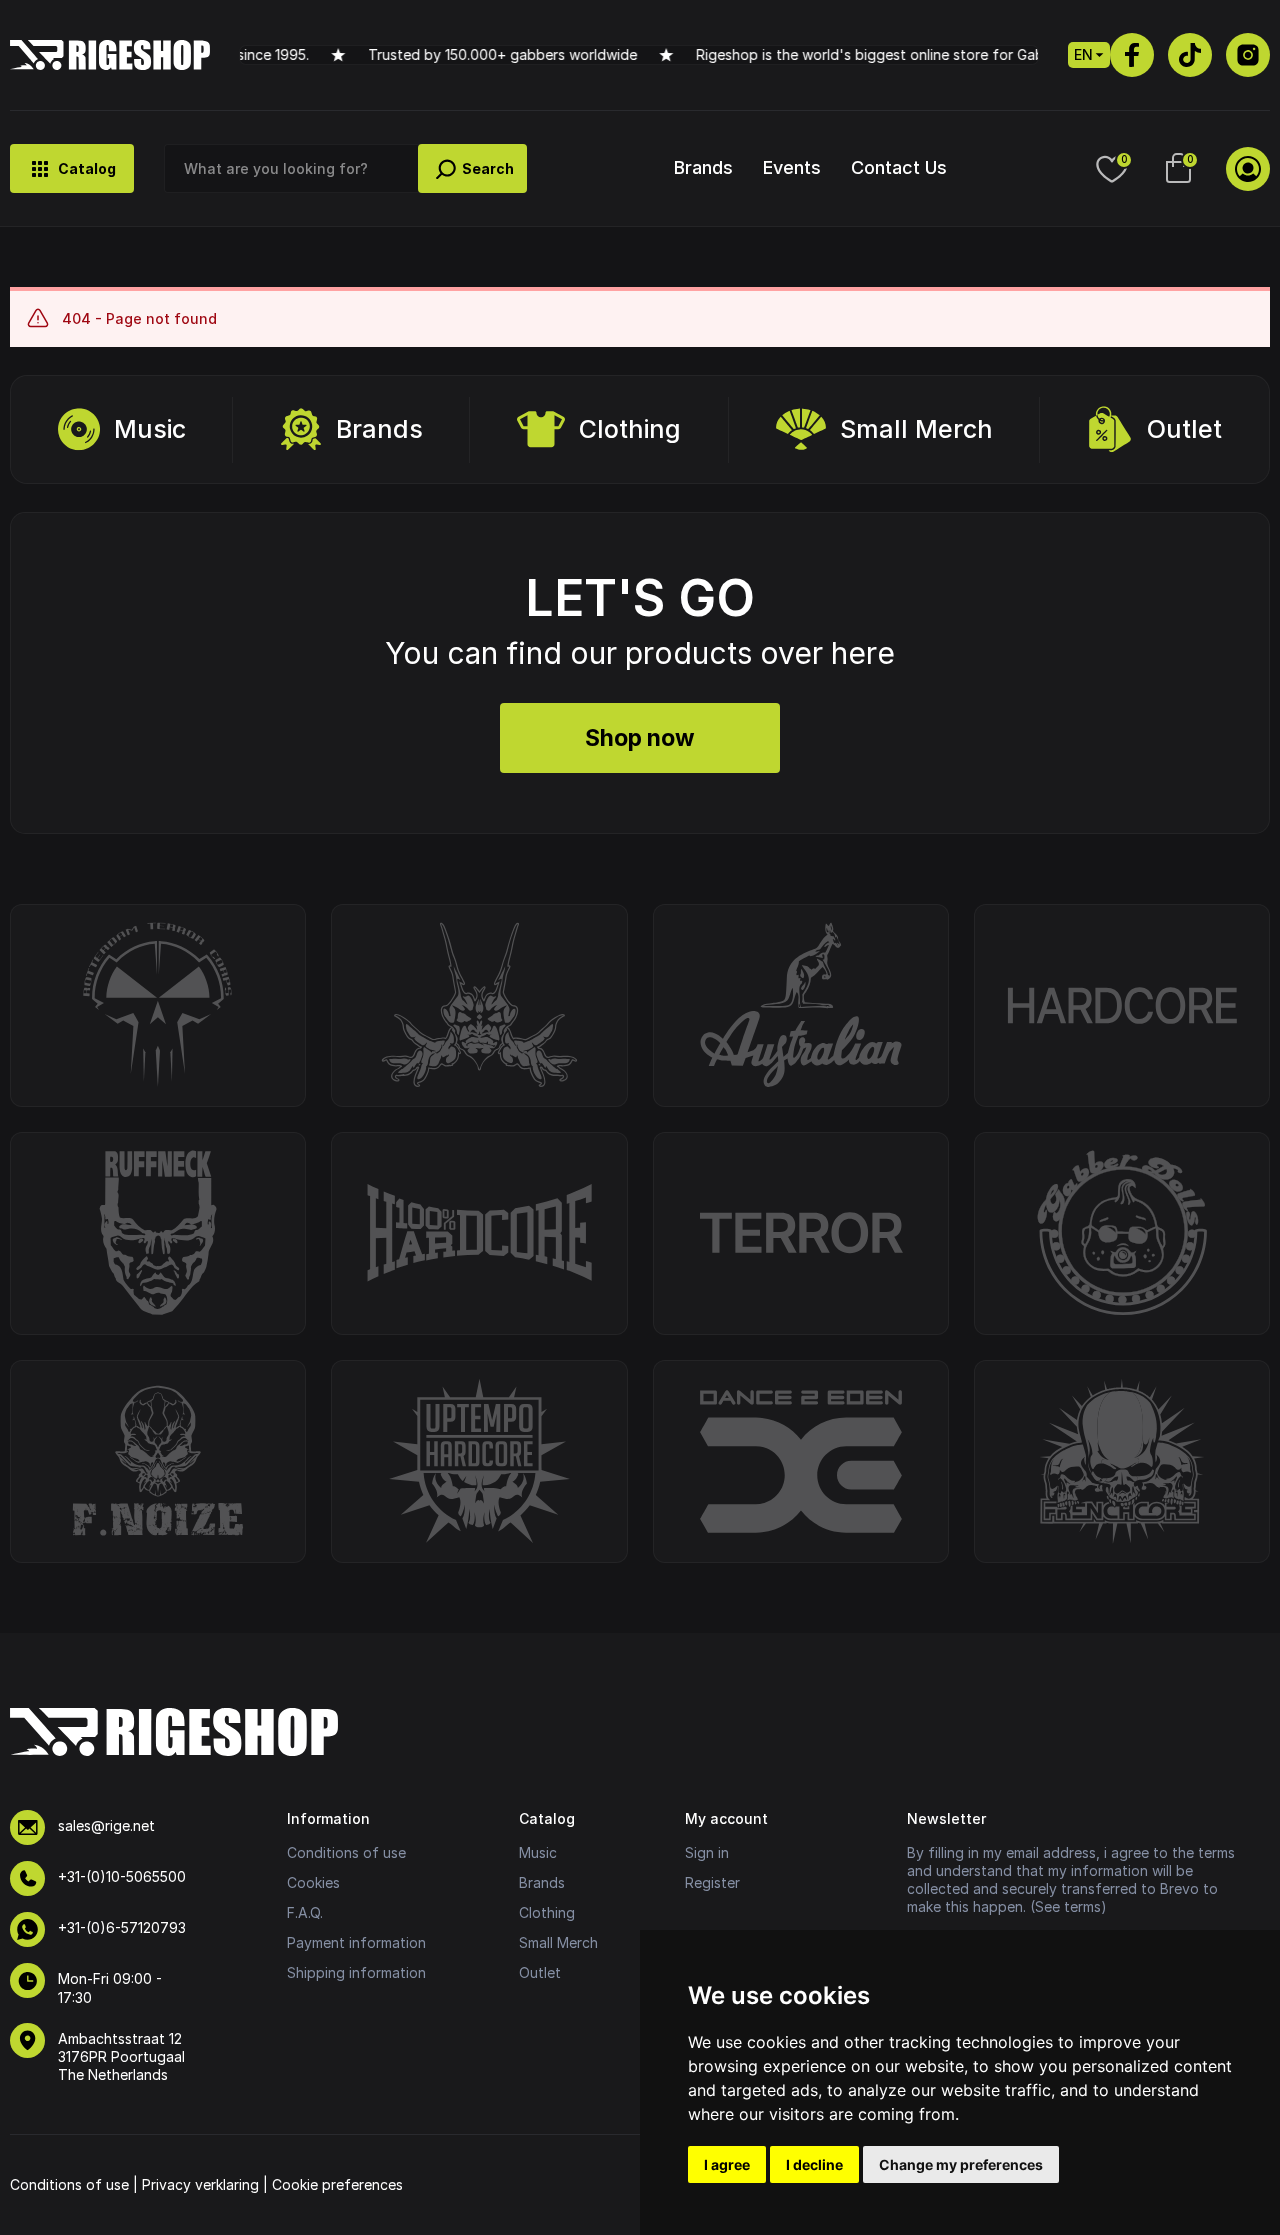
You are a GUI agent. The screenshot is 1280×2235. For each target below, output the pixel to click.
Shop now (640, 738)
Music (150, 429)
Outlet (1184, 429)
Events (792, 167)
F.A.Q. (305, 1912)
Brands (703, 167)
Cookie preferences (337, 2184)
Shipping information (356, 1972)
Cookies (313, 1882)
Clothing (630, 429)
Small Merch (916, 429)
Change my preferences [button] (961, 2164)
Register (712, 1882)
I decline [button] (814, 2164)
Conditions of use (346, 1852)
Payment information (356, 1942)
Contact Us (899, 167)
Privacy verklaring (200, 2184)
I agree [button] (727, 2164)
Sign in (707, 1852)
